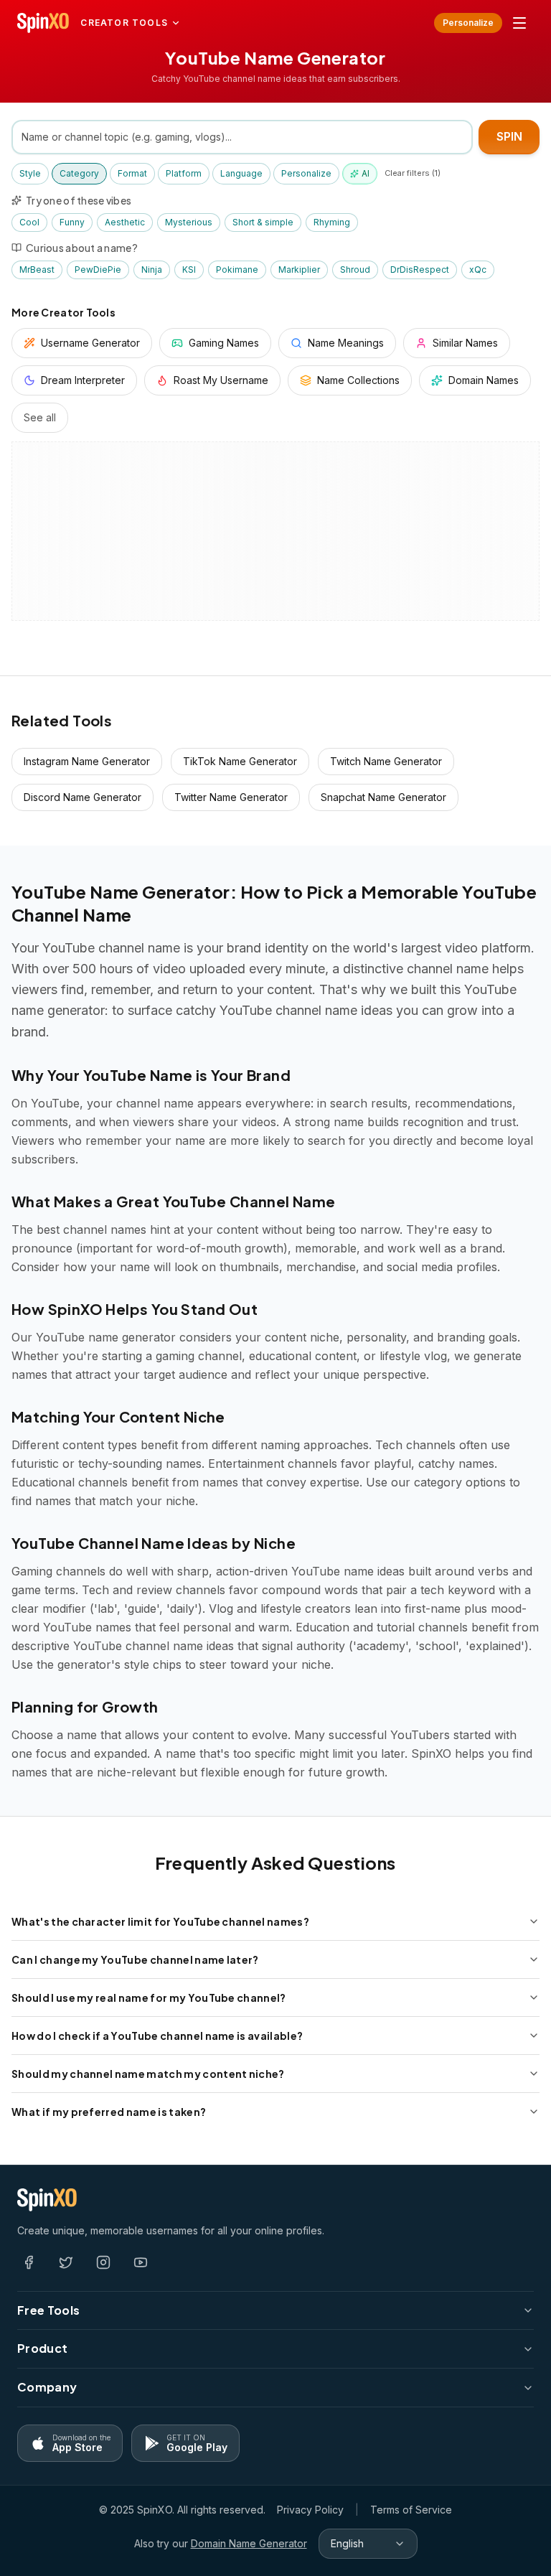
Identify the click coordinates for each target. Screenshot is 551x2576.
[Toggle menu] (519, 23)
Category (79, 173)
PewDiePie (98, 270)
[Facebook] (29, 2262)
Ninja (152, 270)
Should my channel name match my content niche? (148, 2074)
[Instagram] (103, 2262)
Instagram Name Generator (87, 761)
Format (132, 173)
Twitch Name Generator (386, 761)
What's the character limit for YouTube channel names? (160, 1921)
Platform (184, 173)
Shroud (355, 270)
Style (30, 173)
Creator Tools (124, 23)
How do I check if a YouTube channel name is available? (157, 2036)
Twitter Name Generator (231, 797)
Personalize (468, 23)
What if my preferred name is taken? (109, 2112)
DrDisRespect (420, 270)
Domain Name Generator (249, 2543)
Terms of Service (411, 2510)
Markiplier (299, 270)
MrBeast (37, 270)
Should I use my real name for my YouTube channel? (149, 1997)
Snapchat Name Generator (383, 797)
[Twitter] (66, 2262)
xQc (478, 270)
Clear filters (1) (413, 173)
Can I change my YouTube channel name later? (135, 1959)
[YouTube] (141, 2262)
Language (241, 173)
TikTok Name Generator (240, 761)
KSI (189, 270)
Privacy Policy (310, 2510)
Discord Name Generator (83, 797)
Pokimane (237, 270)
